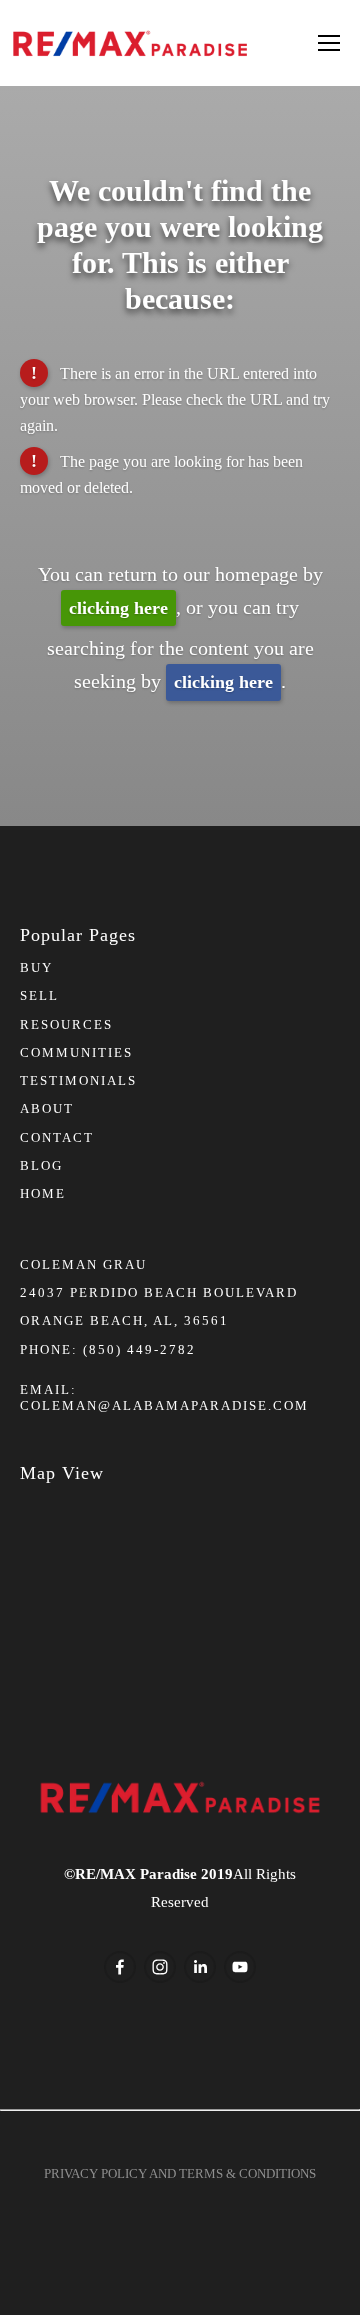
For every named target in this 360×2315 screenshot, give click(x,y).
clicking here (118, 608)
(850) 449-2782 (139, 1349)
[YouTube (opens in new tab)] (240, 1967)
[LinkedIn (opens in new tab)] (200, 1967)
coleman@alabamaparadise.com (164, 1405)
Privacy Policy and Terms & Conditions (180, 2173)
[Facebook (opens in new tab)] (120, 1967)
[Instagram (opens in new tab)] (160, 1967)
